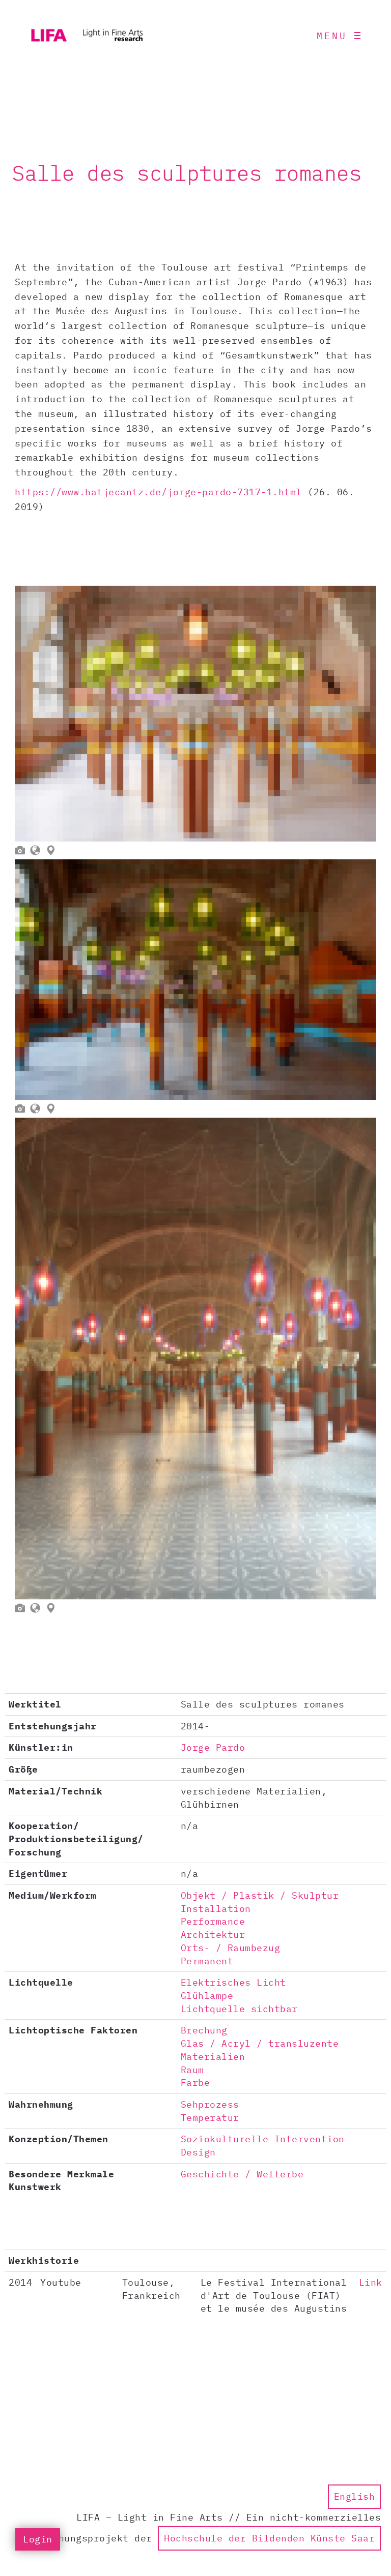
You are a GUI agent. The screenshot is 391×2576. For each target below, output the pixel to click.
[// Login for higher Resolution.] (195, 714)
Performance (213, 1921)
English (355, 2496)
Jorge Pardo (213, 1747)
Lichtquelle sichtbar (239, 2009)
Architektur (213, 1935)
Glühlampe (207, 1996)
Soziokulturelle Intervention (263, 2139)
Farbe (195, 2083)
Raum (192, 2070)
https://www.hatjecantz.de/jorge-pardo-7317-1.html (158, 492)
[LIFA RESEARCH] (87, 36)
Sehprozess (210, 2104)
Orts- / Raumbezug (231, 1948)
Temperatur (210, 2118)
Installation (216, 1909)
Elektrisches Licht (233, 1982)
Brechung (204, 2030)
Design (198, 2152)
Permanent (207, 1961)
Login (38, 2539)
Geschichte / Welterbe (242, 2174)
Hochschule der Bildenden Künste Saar (269, 2538)
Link (371, 2282)
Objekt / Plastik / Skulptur (260, 1895)
